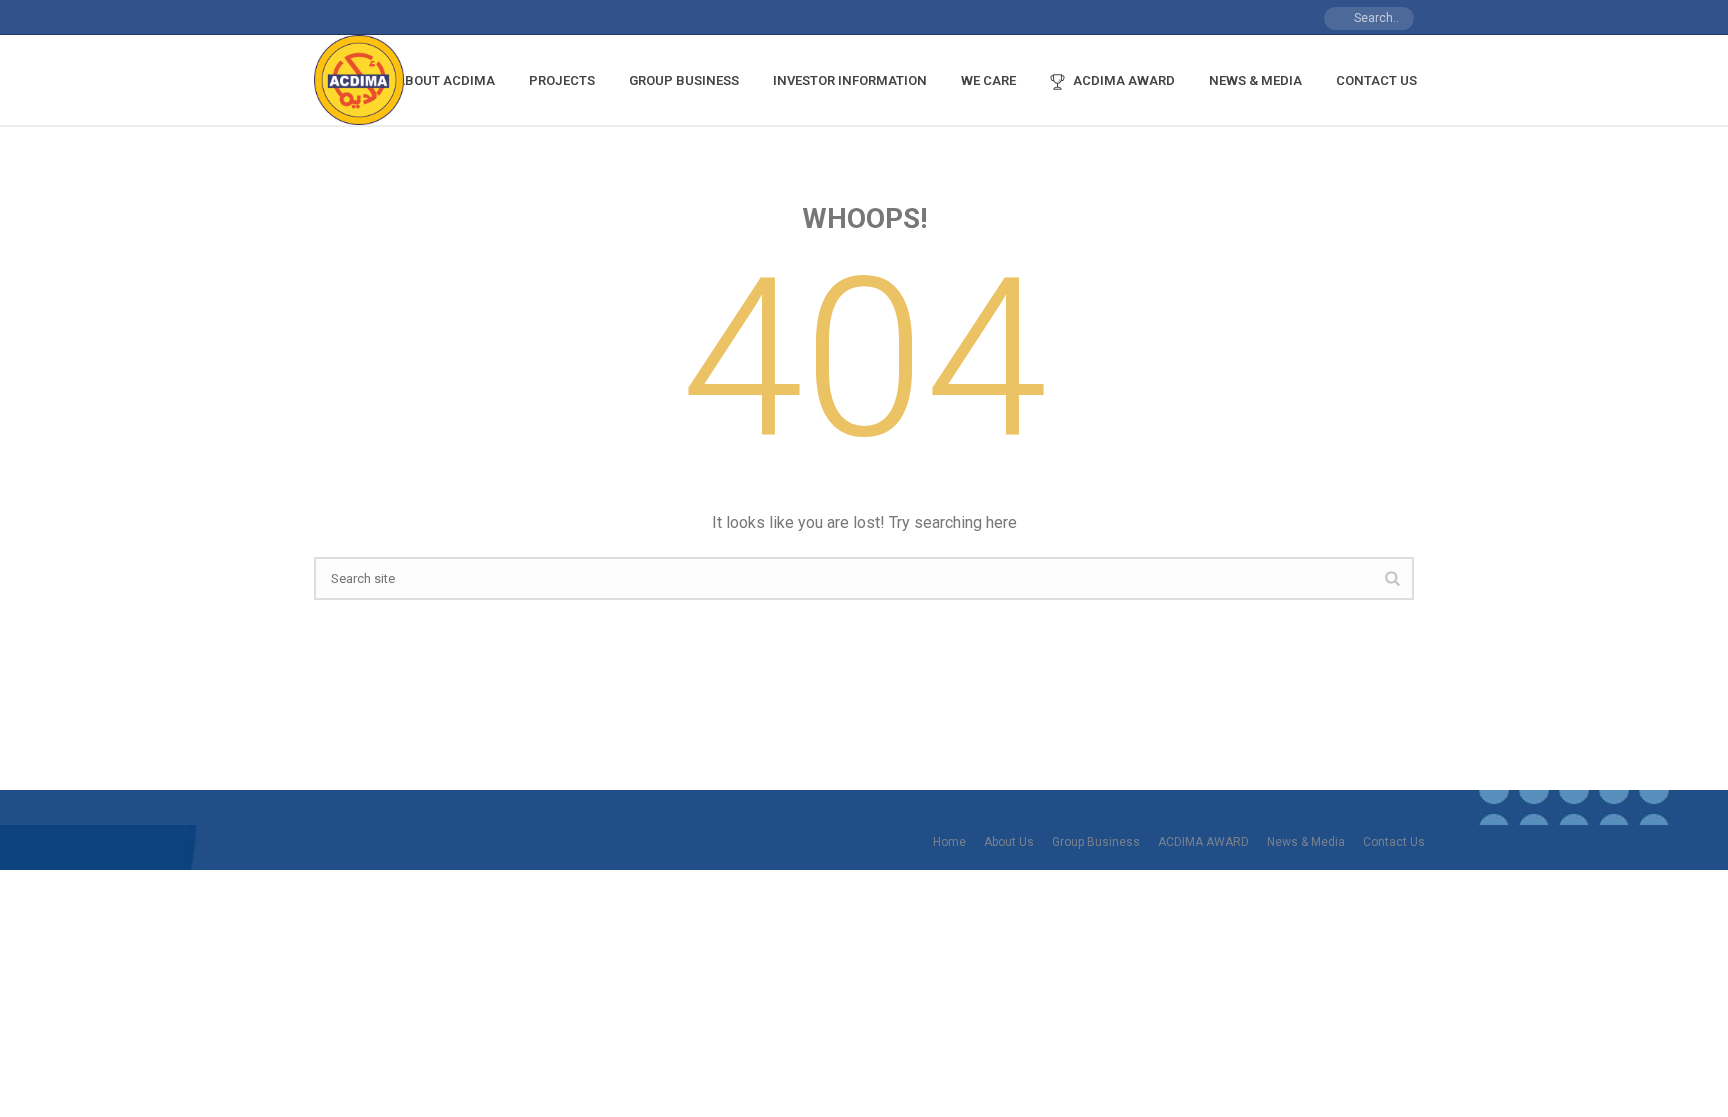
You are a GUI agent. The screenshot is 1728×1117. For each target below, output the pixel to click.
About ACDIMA (445, 80)
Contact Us (1376, 80)
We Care (988, 80)
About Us (1009, 842)
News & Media (1255, 80)
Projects (562, 80)
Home (949, 842)
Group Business (684, 80)
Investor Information (850, 80)
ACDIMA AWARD (1124, 80)
